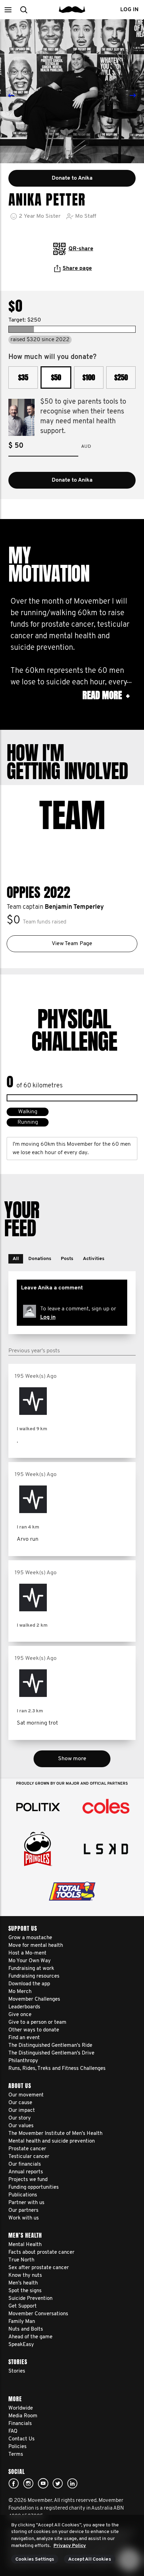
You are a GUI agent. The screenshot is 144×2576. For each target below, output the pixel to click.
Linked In (72, 2483)
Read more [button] (106, 695)
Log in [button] (129, 10)
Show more (72, 1759)
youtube (43, 2483)
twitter (58, 2483)
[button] (8, 10)
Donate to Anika (72, 480)
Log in (48, 1317)
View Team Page (72, 944)
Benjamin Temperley (74, 907)
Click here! (28, 2483)
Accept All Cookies (90, 2559)
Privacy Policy (70, 2546)
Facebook (14, 2483)
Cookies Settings (35, 2559)
